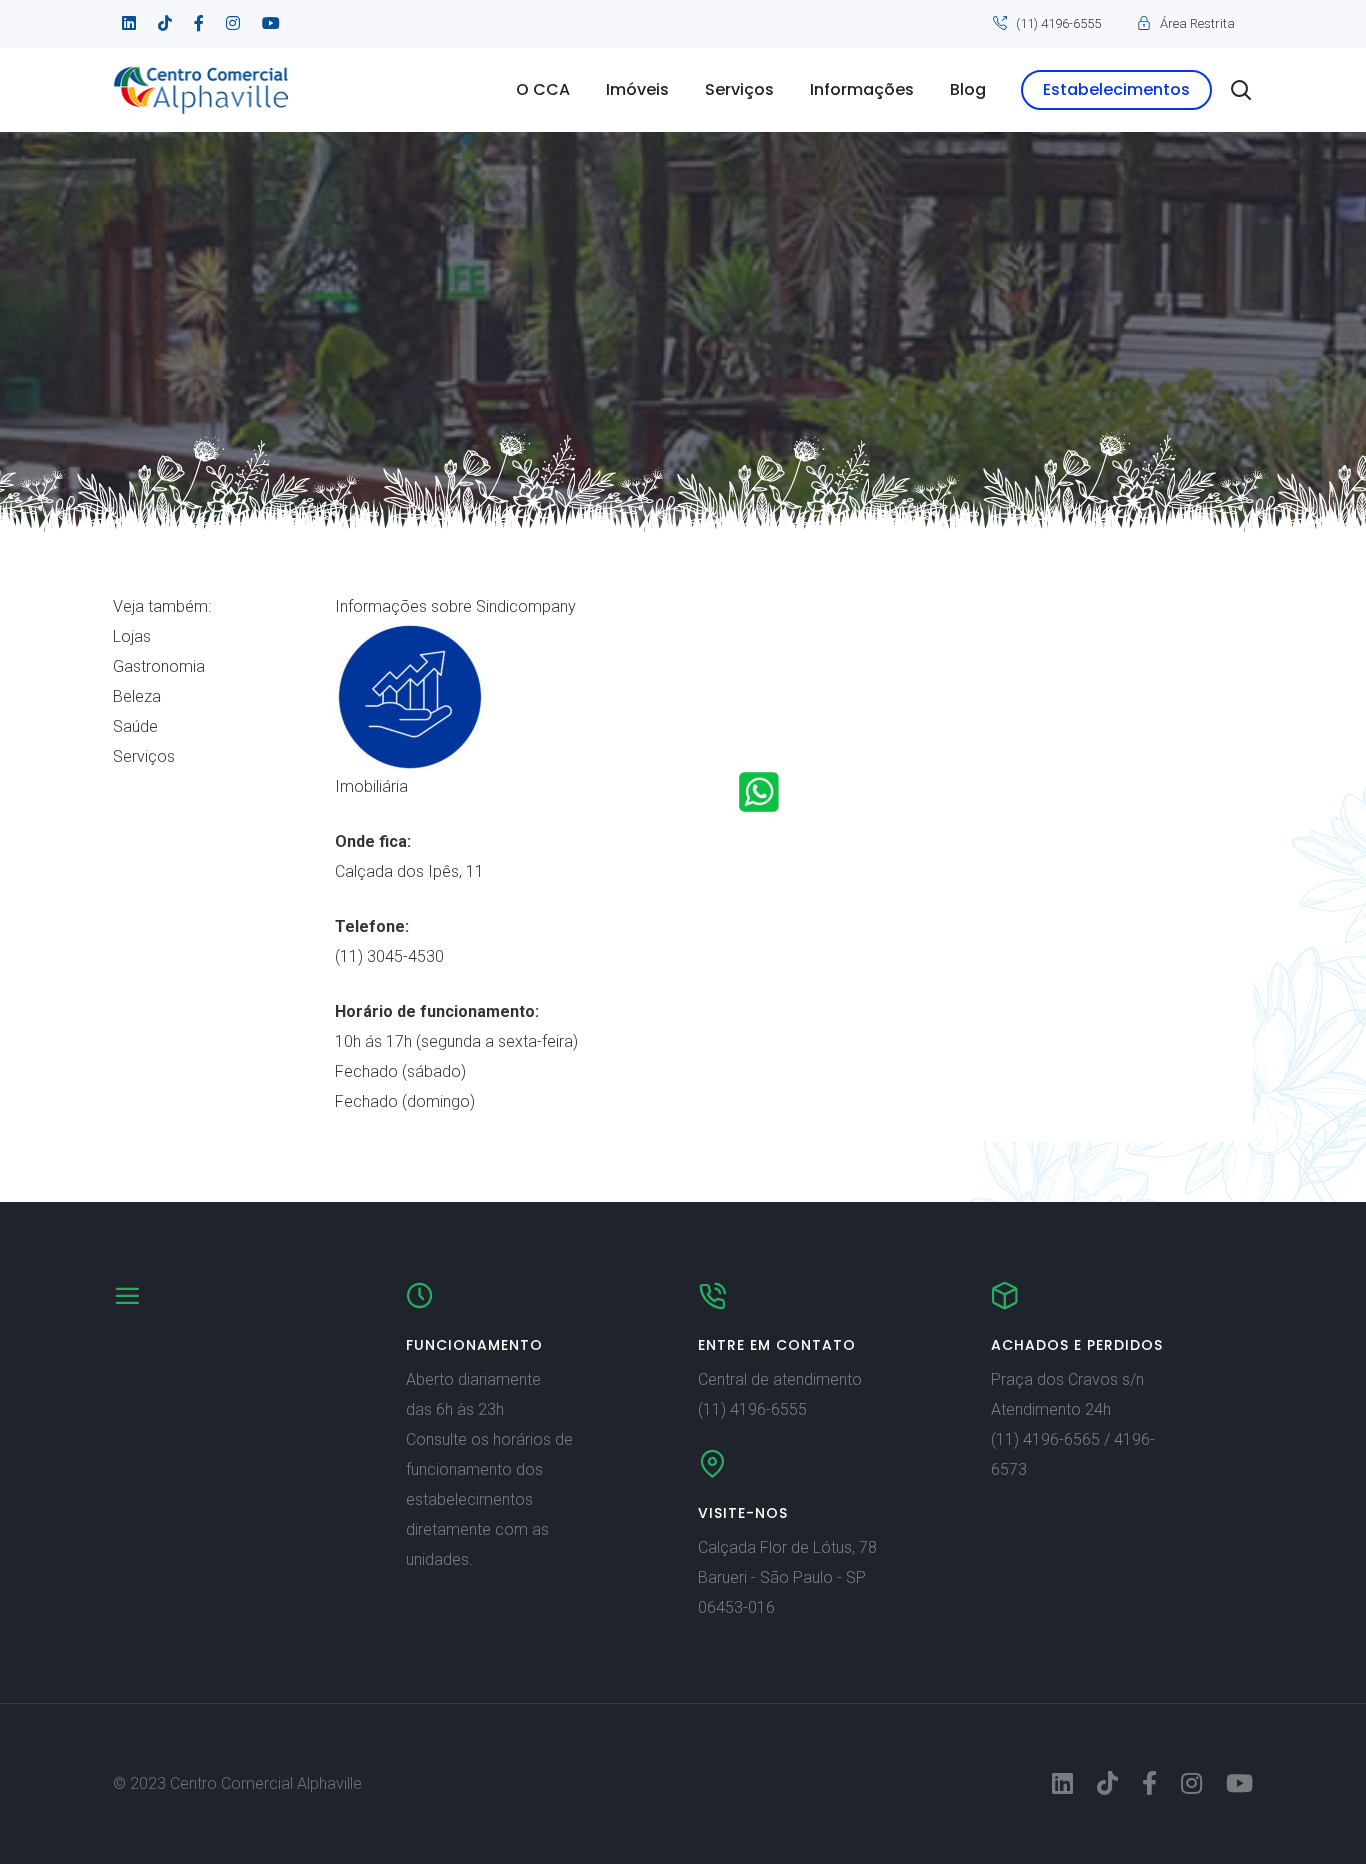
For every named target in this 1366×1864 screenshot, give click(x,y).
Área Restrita (1197, 23)
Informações (862, 89)
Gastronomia (159, 666)
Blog (968, 89)
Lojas (132, 636)
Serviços (739, 89)
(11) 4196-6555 (1058, 23)
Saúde (135, 726)
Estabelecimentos (1116, 89)
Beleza (137, 696)
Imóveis (637, 89)
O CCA (543, 89)
